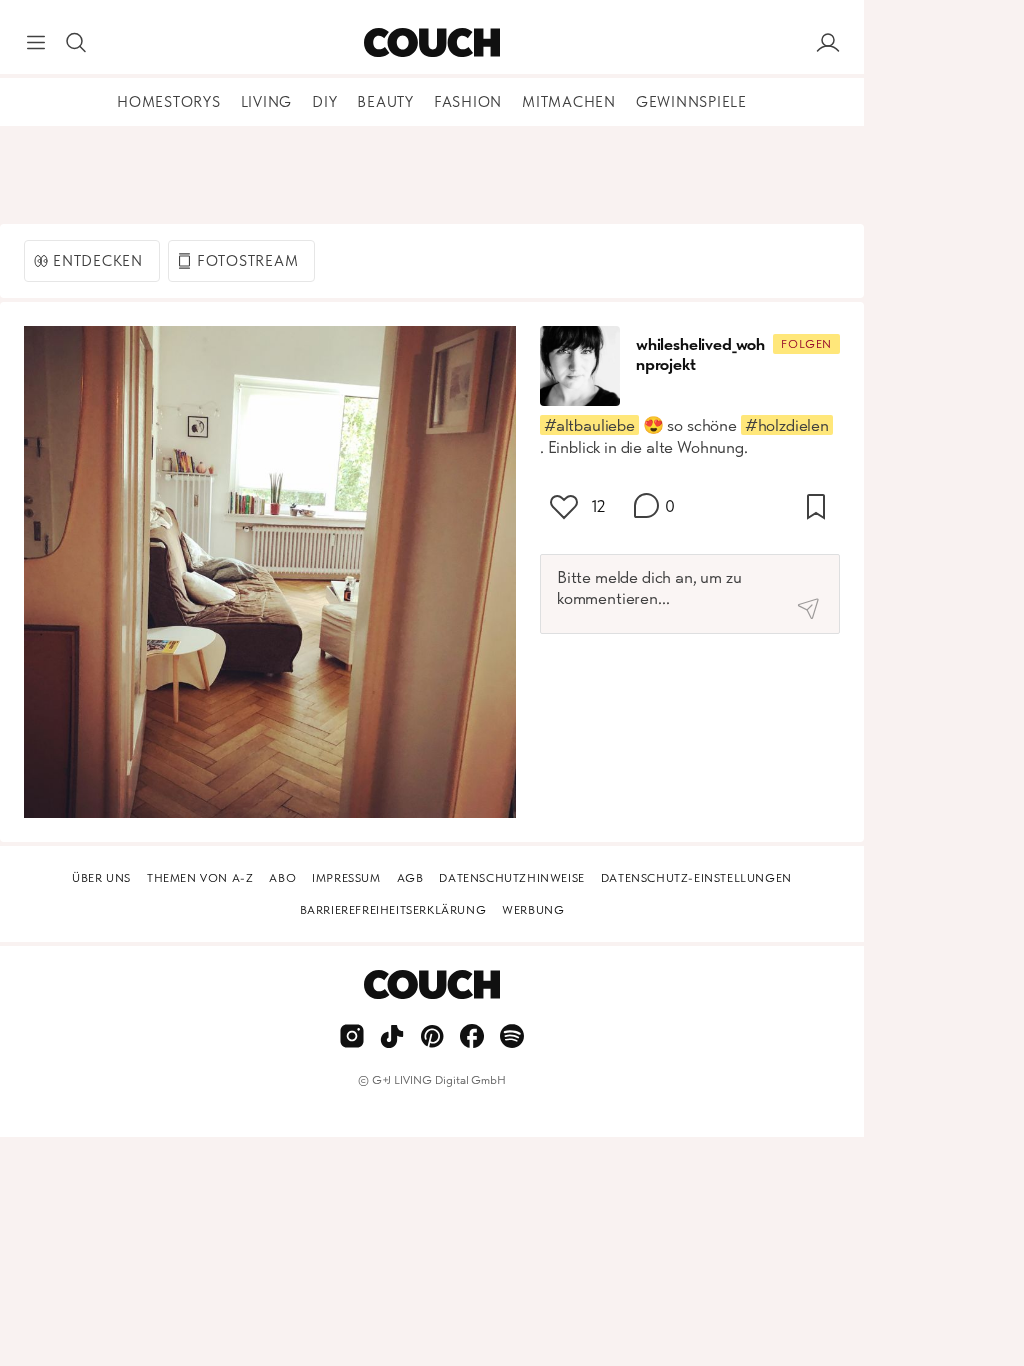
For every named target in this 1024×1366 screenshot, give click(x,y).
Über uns (101, 878)
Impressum (346, 878)
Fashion (468, 102)
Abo (282, 878)
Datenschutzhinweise (511, 878)
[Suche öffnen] (76, 43)
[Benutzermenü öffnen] (828, 43)
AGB (410, 878)
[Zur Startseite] (431, 43)
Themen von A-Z (200, 878)
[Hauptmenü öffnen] (36, 43)
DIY (324, 102)
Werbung (533, 910)
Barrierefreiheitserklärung (393, 910)
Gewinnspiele (691, 102)
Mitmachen (569, 102)
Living (267, 102)
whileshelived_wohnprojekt (700, 354)
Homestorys (169, 102)
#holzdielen (787, 425)
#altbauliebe (589, 425)
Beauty (385, 102)
